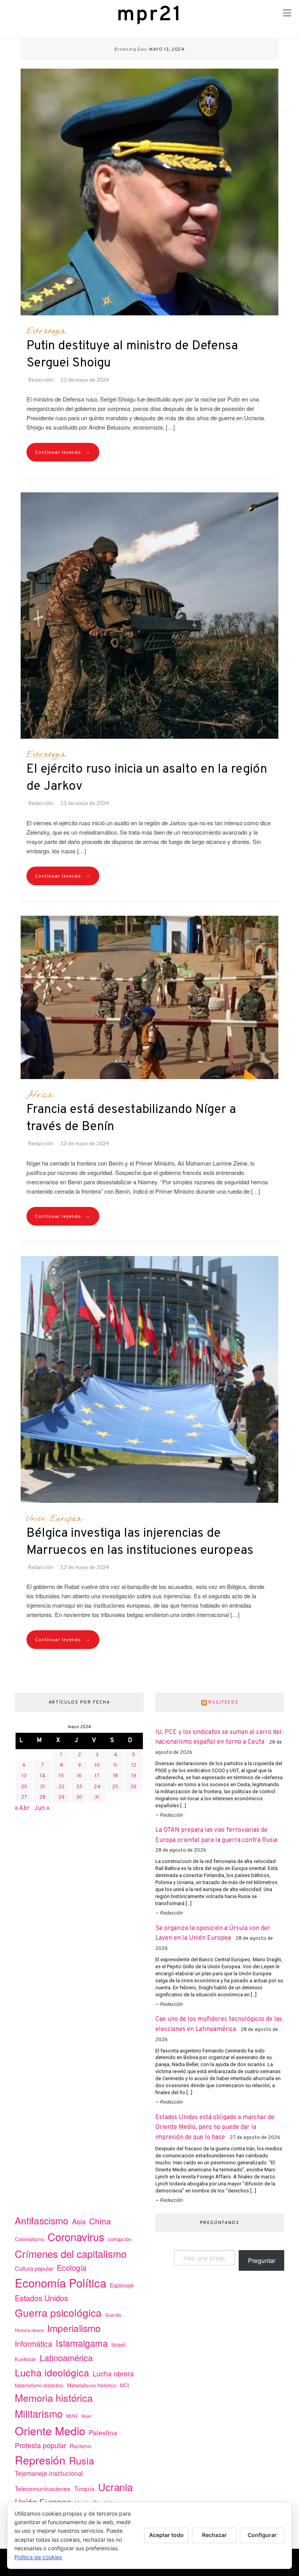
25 (115, 1787)
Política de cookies (38, 2557)
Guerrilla (113, 2315)
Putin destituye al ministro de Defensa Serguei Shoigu (132, 355)
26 (134, 1787)
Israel (118, 2344)
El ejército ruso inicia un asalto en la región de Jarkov (147, 778)
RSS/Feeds (223, 1702)
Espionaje (122, 2285)
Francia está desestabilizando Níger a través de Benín (131, 1118)
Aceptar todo (166, 2535)
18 (115, 1776)
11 (115, 1766)
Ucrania (115, 2487)
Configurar (262, 2535)
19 (134, 1776)
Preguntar (262, 2260)
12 (134, 1766)
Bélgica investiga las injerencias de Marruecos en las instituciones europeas (140, 1542)
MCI (125, 2385)
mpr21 (149, 15)
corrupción (120, 2239)
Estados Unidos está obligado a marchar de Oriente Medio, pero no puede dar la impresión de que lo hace (215, 2127)
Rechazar (215, 2535)
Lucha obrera (113, 2373)
